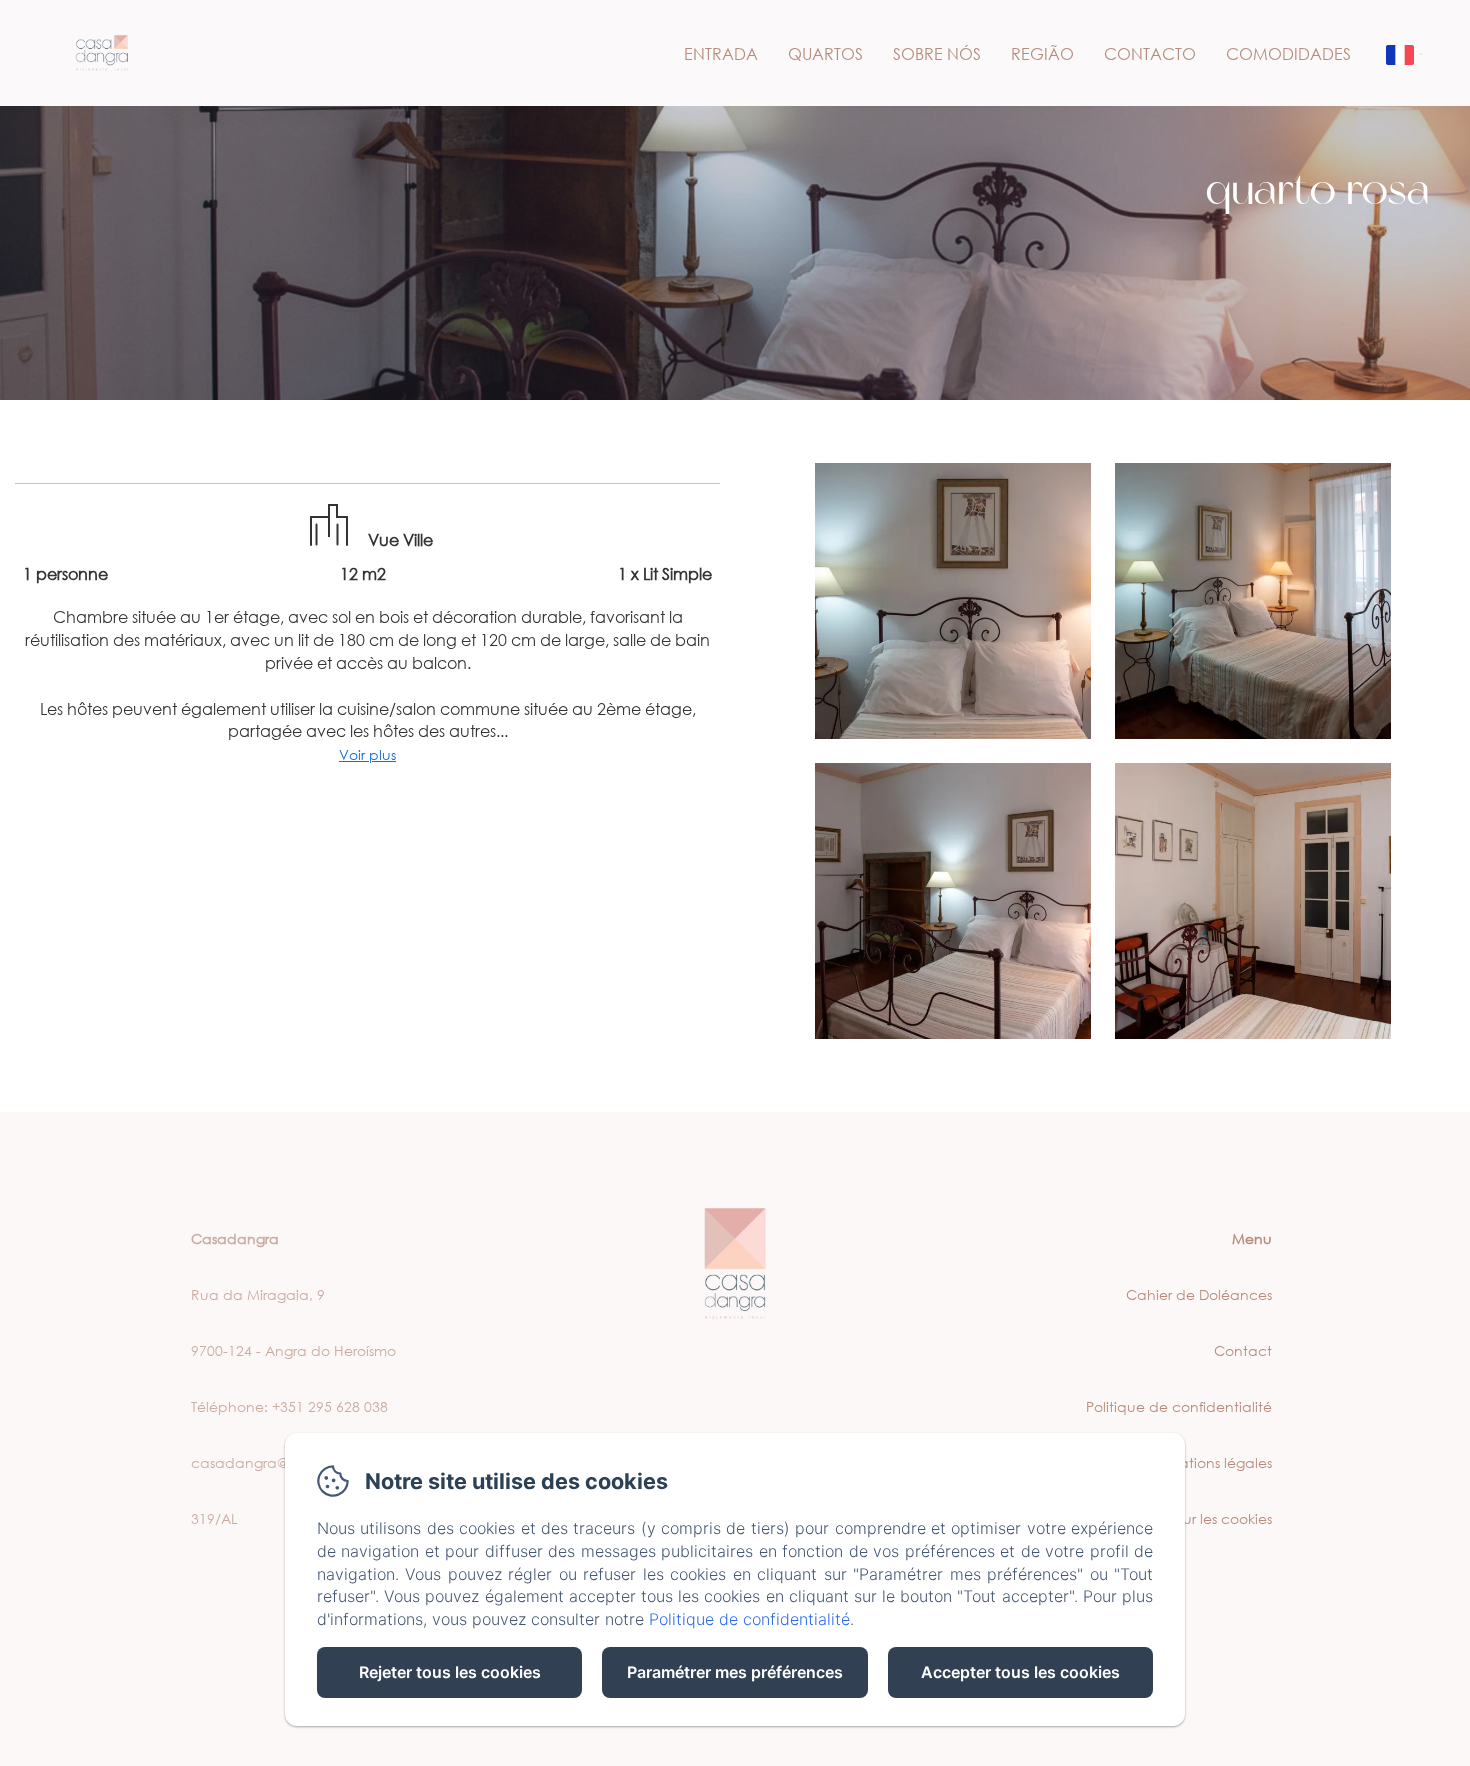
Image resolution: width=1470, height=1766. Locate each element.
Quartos (825, 53)
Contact (1243, 1350)
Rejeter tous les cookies (450, 1672)
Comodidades (1288, 53)
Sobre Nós (937, 53)
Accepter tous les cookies (1020, 1672)
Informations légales (1204, 1462)
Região (1042, 53)
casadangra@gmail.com (276, 1462)
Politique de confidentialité (1179, 1406)
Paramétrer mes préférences (735, 1672)
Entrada (721, 53)
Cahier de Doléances (1199, 1294)
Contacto (1150, 53)
